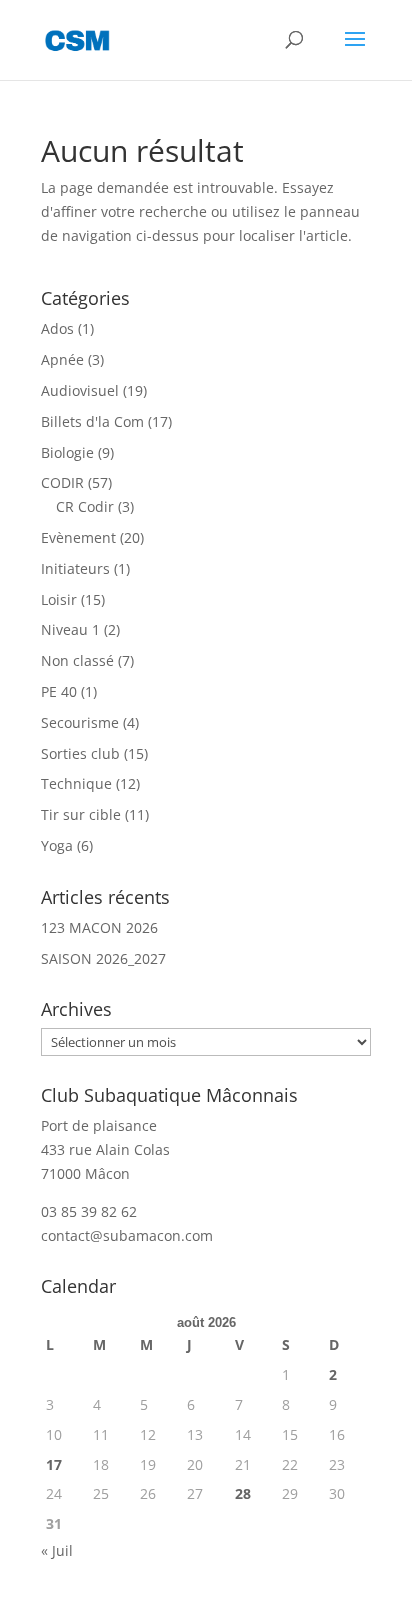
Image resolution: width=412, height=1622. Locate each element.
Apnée (62, 359)
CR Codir (85, 506)
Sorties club (80, 753)
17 (54, 1464)
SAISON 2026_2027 (103, 958)
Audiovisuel (80, 390)
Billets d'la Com (92, 421)
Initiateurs (75, 568)
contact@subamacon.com (127, 1235)
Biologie (67, 452)
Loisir (59, 599)
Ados (57, 328)
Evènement (78, 537)
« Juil (57, 1550)
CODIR (62, 482)
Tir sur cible (81, 814)
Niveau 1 (70, 629)
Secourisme (80, 722)
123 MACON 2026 (99, 927)
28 (243, 1493)
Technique (76, 783)
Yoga (57, 845)
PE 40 (59, 691)
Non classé (77, 660)
